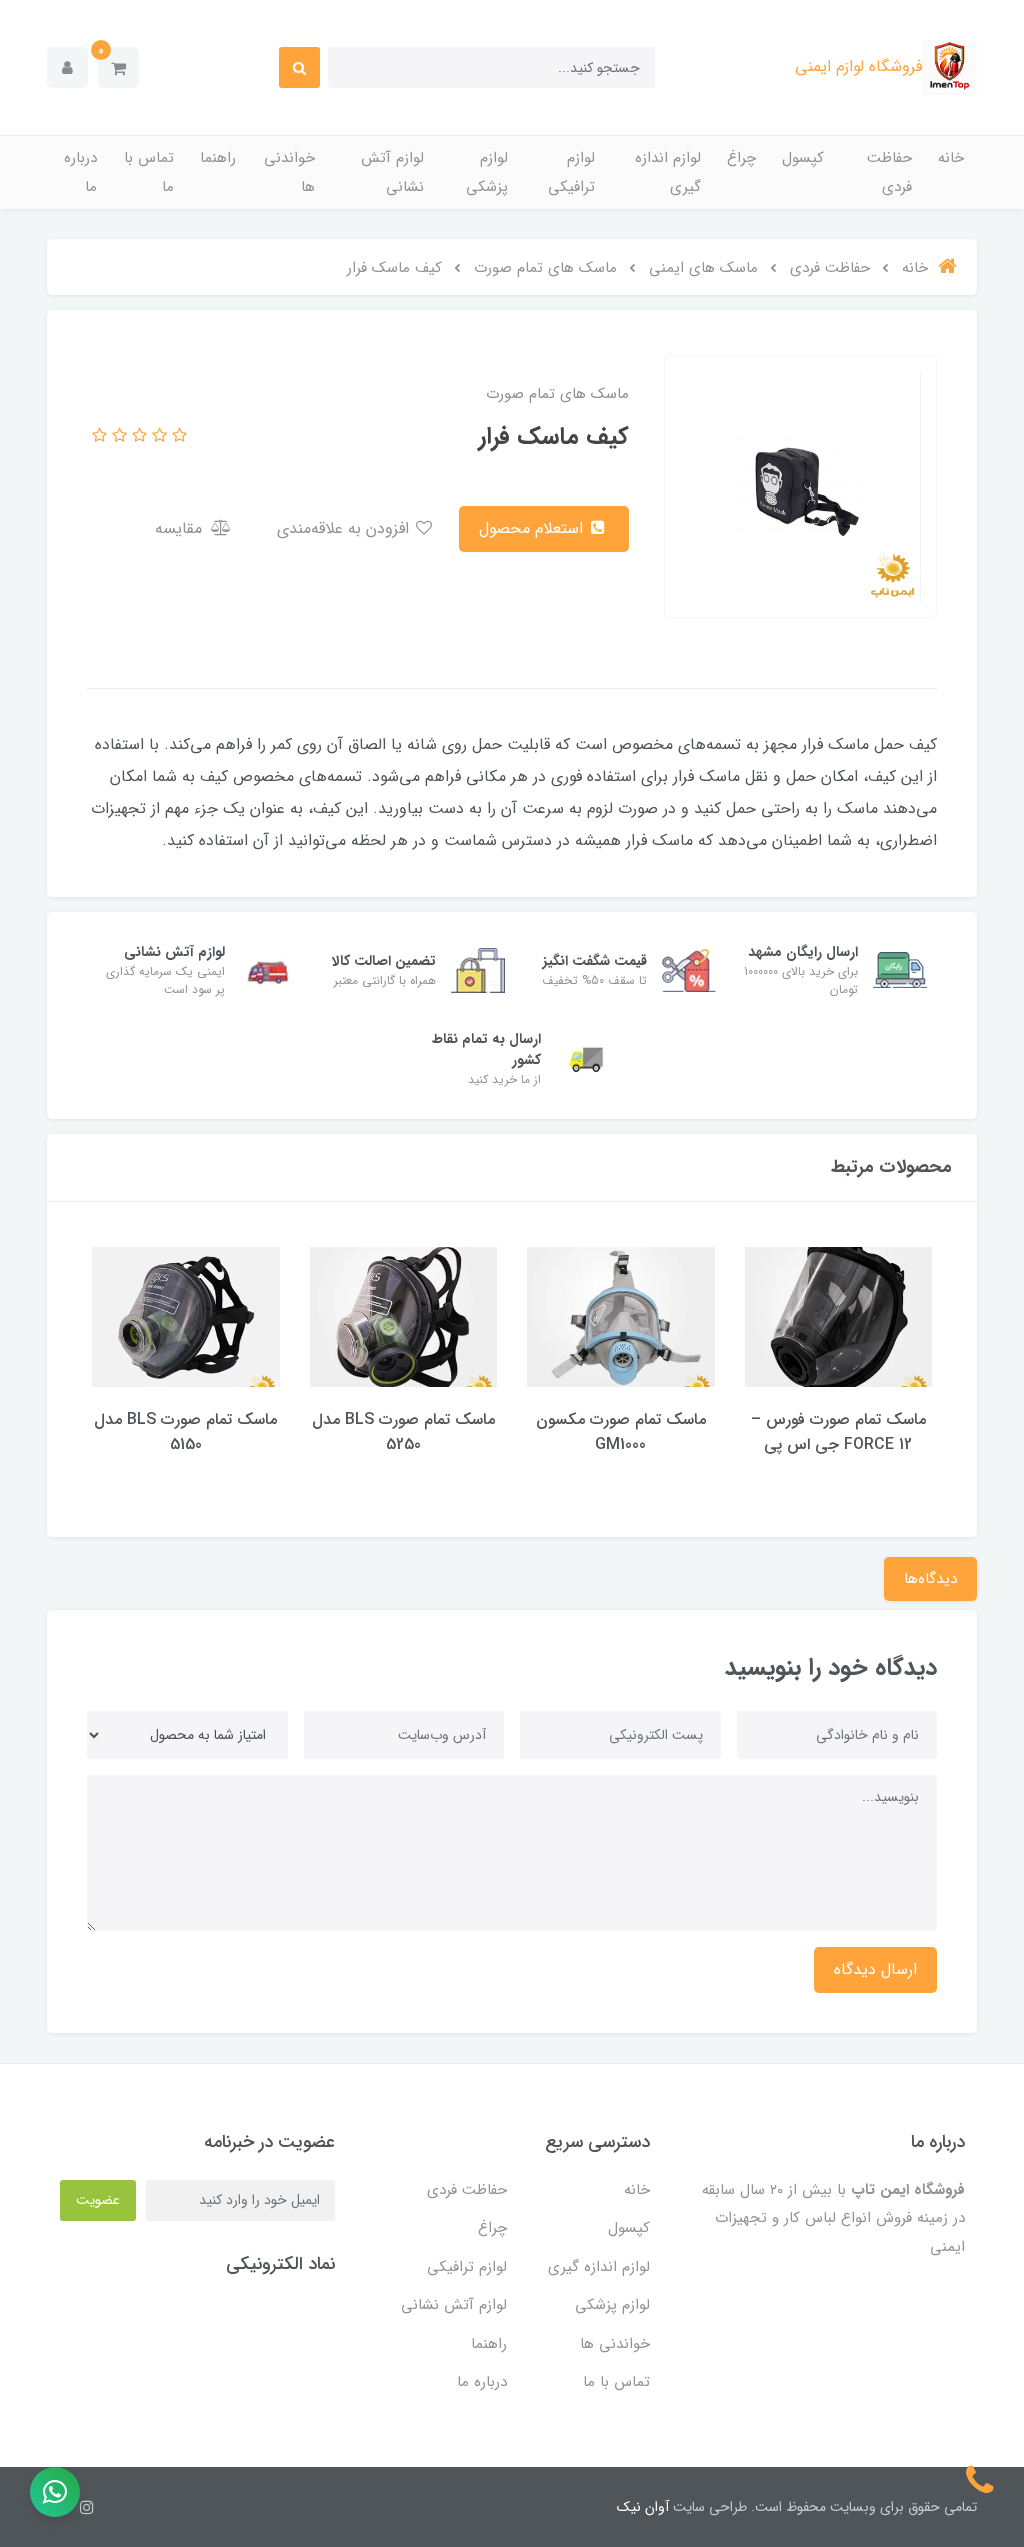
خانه (951, 158)
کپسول (803, 158)
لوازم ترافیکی (571, 172)
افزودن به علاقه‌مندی (345, 528)
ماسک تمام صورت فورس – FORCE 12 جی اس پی (838, 1432)
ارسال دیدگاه (875, 1969)
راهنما (218, 158)
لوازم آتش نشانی (392, 172)
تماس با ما (149, 172)
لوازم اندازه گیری (668, 172)
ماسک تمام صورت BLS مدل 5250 (403, 1432)
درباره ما (80, 172)
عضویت (98, 2200)
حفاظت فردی (889, 172)
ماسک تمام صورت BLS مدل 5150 (185, 1432)
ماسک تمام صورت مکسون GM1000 (621, 1432)
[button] (118, 67)
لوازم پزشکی (487, 172)
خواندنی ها (289, 172)
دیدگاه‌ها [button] (930, 1579)
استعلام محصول (533, 528)
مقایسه (181, 528)
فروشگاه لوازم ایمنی (858, 66)
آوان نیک (643, 2507)
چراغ (741, 158)
